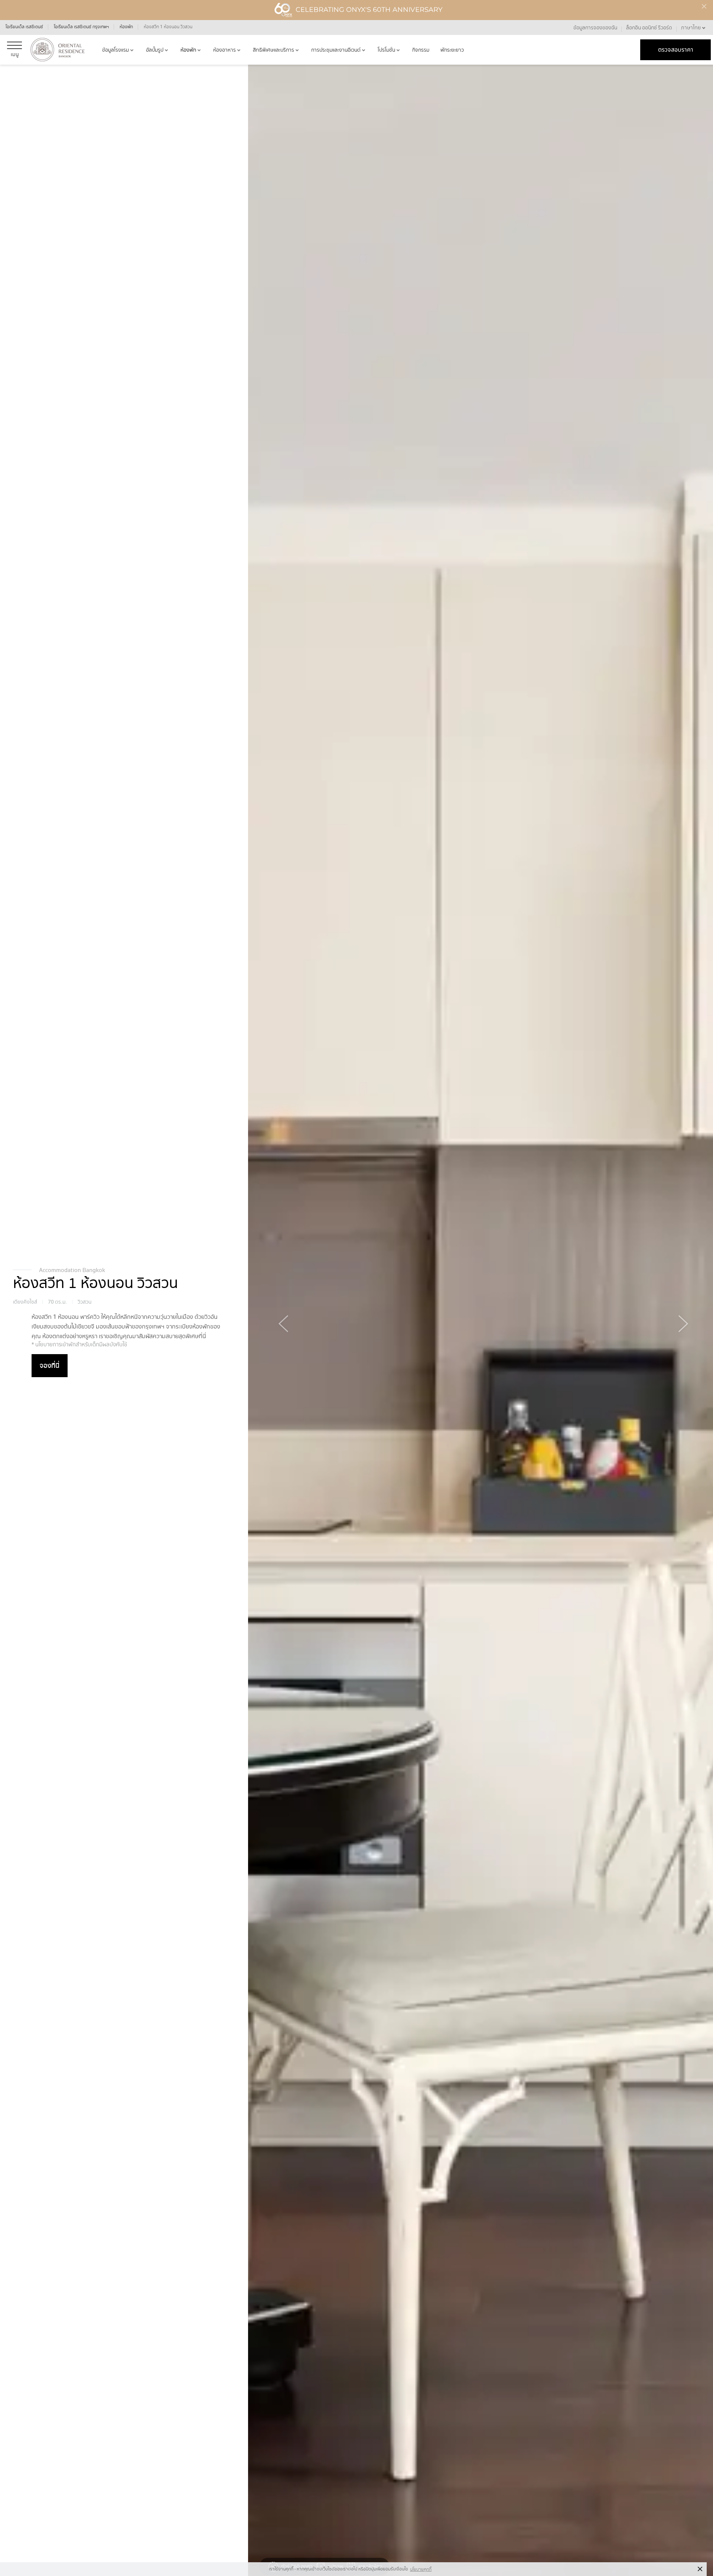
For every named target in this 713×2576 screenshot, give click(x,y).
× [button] (700, 2569)
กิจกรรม (421, 50)
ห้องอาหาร (224, 50)
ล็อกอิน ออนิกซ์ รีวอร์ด (649, 27)
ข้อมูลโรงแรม (115, 50)
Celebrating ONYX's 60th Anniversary (369, 10)
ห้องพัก (188, 50)
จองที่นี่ (50, 1365)
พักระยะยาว (452, 50)
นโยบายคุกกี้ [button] (421, 2569)
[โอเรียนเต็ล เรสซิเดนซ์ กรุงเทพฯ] (58, 50)
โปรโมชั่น (386, 50)
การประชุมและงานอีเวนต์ (336, 50)
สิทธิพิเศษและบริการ (274, 50)
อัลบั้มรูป (155, 50)
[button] (694, 27)
